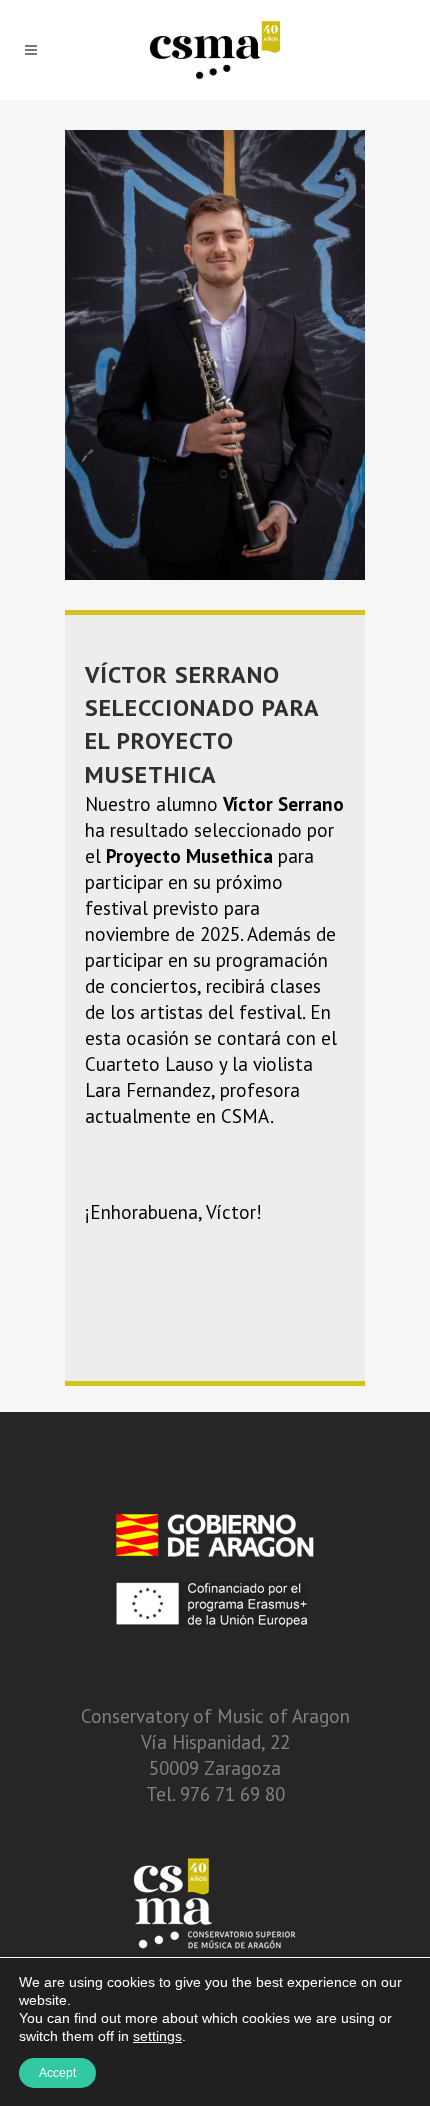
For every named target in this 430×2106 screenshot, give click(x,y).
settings (157, 2036)
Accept (57, 2073)
